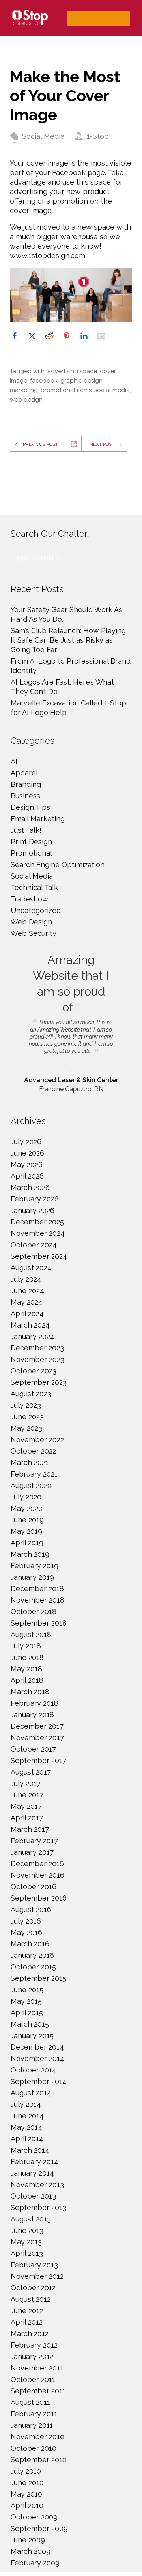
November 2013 (37, 2185)
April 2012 (27, 2322)
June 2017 (27, 1795)
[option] (71, 1019)
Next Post (102, 444)
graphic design (81, 381)
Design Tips (30, 807)
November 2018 (37, 1600)
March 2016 (30, 1944)
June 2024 (27, 1291)
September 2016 (39, 1898)
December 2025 (37, 1222)
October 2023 (34, 1371)
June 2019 (27, 1520)
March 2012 (30, 2334)
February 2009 (35, 2563)
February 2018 (35, 1703)
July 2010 (26, 2471)
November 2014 (37, 2058)
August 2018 (31, 1634)
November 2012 (37, 2276)
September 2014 (39, 2081)
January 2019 (32, 1577)
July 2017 (26, 1783)
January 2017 (32, 1852)
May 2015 (26, 2001)
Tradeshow (29, 899)
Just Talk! (26, 830)
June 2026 (27, 1153)
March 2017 (30, 1829)
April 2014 (27, 2139)
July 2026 (26, 1142)
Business (25, 796)
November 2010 (37, 2437)
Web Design (31, 922)
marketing (24, 390)
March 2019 (30, 1554)
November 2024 (38, 1233)
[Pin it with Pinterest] (67, 336)
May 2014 (26, 2127)
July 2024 (26, 1279)
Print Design (31, 842)
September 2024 (39, 1256)
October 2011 (33, 2379)
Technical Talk (34, 887)
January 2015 (32, 2036)
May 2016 (26, 1932)
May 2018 (26, 1669)
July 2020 (26, 1497)
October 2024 (34, 1245)
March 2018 (30, 1692)
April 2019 (27, 1543)
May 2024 (27, 1302)
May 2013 (26, 2242)
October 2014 (34, 2070)
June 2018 (27, 1657)
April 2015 (27, 2013)
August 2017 (31, 1772)
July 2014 (26, 2104)
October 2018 (34, 1611)
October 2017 (33, 1749)
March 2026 (30, 1187)
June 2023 (27, 1417)
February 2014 (35, 2162)
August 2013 (31, 2219)
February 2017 (34, 1841)
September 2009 (39, 2528)
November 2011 (37, 2368)
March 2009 (31, 2551)
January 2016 (32, 1955)
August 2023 (31, 1394)
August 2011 (30, 2402)
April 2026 (27, 1176)
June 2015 (27, 1990)
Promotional (31, 853)
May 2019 (26, 1531)
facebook (44, 381)
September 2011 (38, 2391)
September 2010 (39, 2460)
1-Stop (98, 136)
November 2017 (37, 1738)
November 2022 (37, 1440)
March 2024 (30, 1325)
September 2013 (38, 2207)
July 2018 (26, 1646)
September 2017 (38, 1760)
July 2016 (26, 1921)
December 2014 (37, 2047)
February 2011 (34, 2414)
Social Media (43, 136)
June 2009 (28, 2540)
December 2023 (37, 1348)
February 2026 (35, 1199)
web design (26, 400)
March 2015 (30, 2024)
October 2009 (34, 2517)
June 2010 (27, 2483)
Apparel (24, 773)
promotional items (66, 390)
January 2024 (33, 1336)
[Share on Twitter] (32, 336)
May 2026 (27, 1164)
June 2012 (27, 2311)
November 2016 (37, 1875)
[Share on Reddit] (49, 336)
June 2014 (27, 2116)
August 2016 (31, 1909)
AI (14, 761)
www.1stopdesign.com (48, 256)
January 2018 (32, 1715)
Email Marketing (38, 819)
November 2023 (37, 1359)
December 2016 (37, 1864)
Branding (26, 784)
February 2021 (34, 1474)
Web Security (34, 933)
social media (112, 390)
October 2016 (34, 1887)
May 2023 (26, 1428)
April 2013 (27, 2253)
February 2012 (34, 2345)
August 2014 (31, 2093)
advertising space (72, 371)
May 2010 (26, 2494)
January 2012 (32, 2356)
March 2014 (30, 2150)
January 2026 (33, 1210)
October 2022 (33, 1451)
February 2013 (34, 2265)
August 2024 (31, 1268)
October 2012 (33, 2288)
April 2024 (27, 1313)
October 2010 (34, 2448)
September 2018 (39, 1623)
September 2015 (38, 1978)
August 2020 (31, 1485)
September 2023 (39, 1382)
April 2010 (27, 2505)
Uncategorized (36, 910)
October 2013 (33, 2196)
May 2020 (27, 1508)
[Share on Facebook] (15, 336)
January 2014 (32, 2173)
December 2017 (37, 1726)
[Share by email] (101, 336)
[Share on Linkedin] (84, 336)
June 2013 (27, 2230)
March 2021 (30, 1462)
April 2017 (27, 1818)
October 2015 (33, 1967)
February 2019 (35, 1566)
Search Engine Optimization (58, 865)
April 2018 (27, 1680)
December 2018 (37, 1589)
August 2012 (31, 2299)
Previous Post (40, 444)
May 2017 (26, 1806)
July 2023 (26, 1405)
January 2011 (32, 2425)
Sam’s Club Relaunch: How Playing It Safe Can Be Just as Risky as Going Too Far (68, 640)
